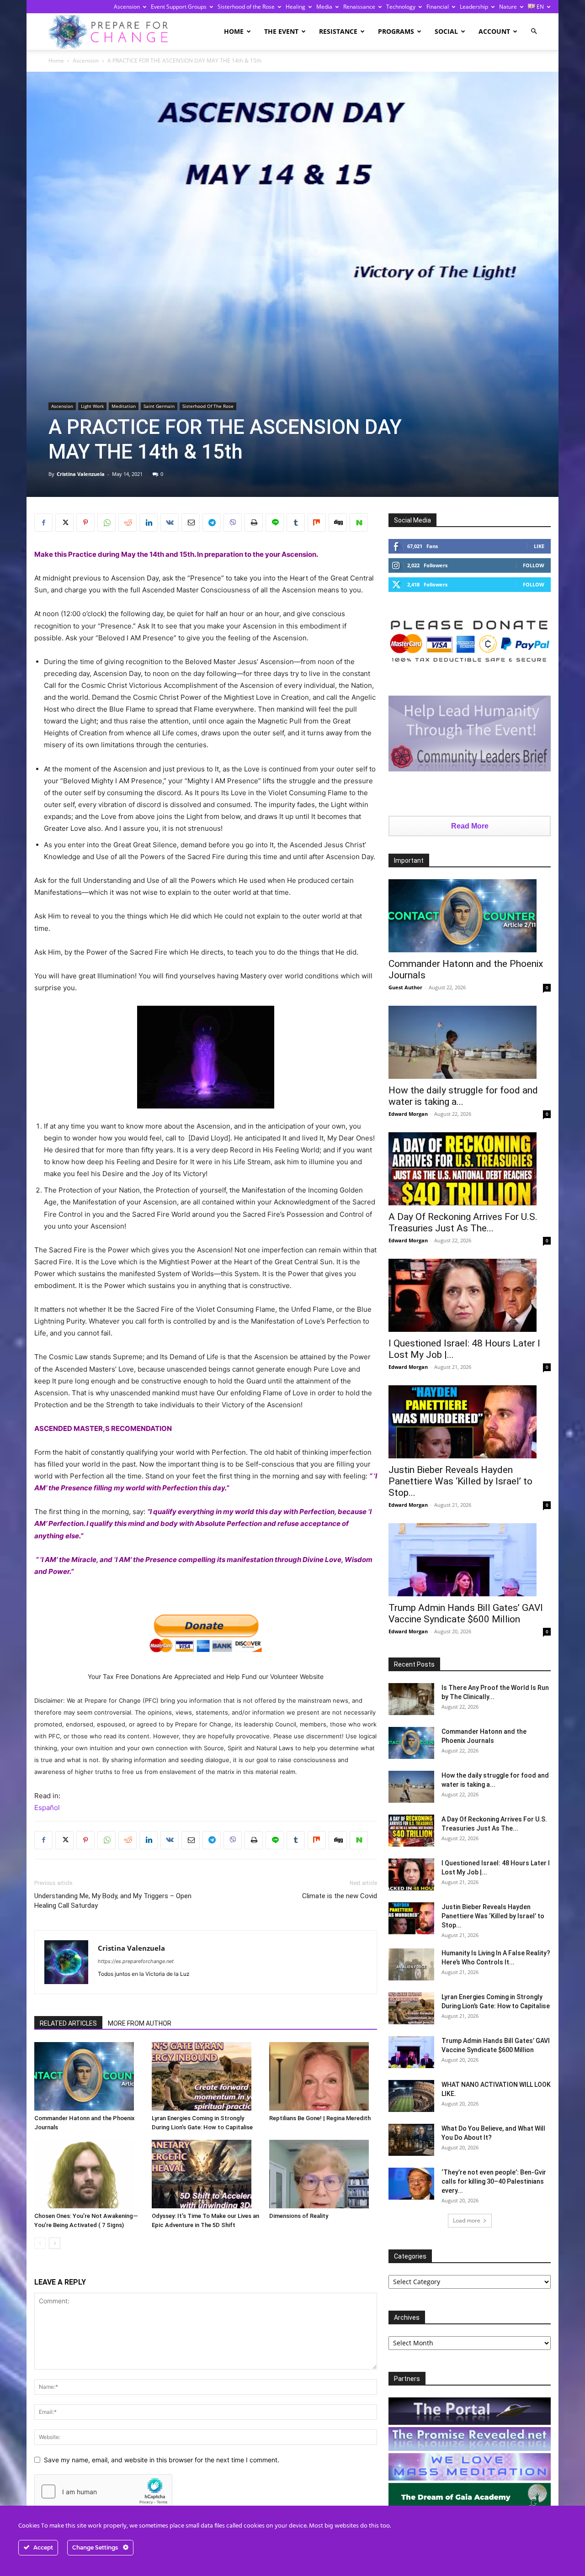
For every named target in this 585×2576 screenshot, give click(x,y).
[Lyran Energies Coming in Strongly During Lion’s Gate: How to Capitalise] (206, 2076)
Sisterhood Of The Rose (208, 406)
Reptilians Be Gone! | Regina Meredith (320, 2118)
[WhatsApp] (106, 523)
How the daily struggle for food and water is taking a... (463, 1096)
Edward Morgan (408, 1114)
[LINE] (275, 523)
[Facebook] (43, 523)
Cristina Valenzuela (81, 474)
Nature (508, 7)
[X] (64, 523)
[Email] (191, 523)
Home (234, 31)
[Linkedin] (149, 523)
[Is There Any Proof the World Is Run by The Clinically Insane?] (411, 1699)
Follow (534, 565)
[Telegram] (212, 523)
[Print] (254, 523)
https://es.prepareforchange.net (136, 1961)
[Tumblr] (296, 523)
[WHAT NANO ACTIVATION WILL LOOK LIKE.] (411, 2096)
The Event (281, 31)
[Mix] (317, 523)
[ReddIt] (128, 523)
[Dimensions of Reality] (323, 2174)
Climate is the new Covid (340, 1896)
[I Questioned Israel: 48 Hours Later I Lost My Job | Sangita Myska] (470, 1295)
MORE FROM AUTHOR (140, 2023)
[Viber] (233, 523)
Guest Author (405, 987)
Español (47, 1808)
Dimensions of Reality (299, 2216)
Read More (470, 826)
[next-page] (55, 2243)
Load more (467, 2220)
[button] (534, 31)
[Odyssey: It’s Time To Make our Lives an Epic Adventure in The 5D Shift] (206, 2174)
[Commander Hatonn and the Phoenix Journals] (88, 2076)
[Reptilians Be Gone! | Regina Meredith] (323, 2076)
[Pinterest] (85, 523)
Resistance (338, 31)
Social (446, 31)
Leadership (474, 7)
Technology (401, 7)
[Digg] (338, 523)
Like (539, 546)
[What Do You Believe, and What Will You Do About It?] (411, 2140)
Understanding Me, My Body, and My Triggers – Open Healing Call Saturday (113, 1901)
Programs (396, 31)
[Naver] (359, 523)
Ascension (127, 7)
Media (324, 7)
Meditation (124, 406)
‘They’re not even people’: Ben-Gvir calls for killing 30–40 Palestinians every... (494, 2181)
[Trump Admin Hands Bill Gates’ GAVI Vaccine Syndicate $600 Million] (470, 1560)
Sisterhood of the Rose (246, 7)
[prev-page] (40, 2243)
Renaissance (359, 7)
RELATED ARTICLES (68, 2023)
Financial (438, 7)
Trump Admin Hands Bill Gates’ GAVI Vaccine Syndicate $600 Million (466, 1613)
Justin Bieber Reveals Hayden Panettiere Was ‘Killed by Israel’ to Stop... (460, 1481)
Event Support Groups (179, 7)
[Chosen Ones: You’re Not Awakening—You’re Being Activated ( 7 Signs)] (88, 2174)
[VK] (170, 523)
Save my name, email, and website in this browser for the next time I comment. (162, 2460)
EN (540, 7)
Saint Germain (159, 406)
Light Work (92, 406)
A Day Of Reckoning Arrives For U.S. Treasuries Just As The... (463, 1222)
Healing (295, 7)
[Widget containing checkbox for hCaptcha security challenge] (103, 2492)
